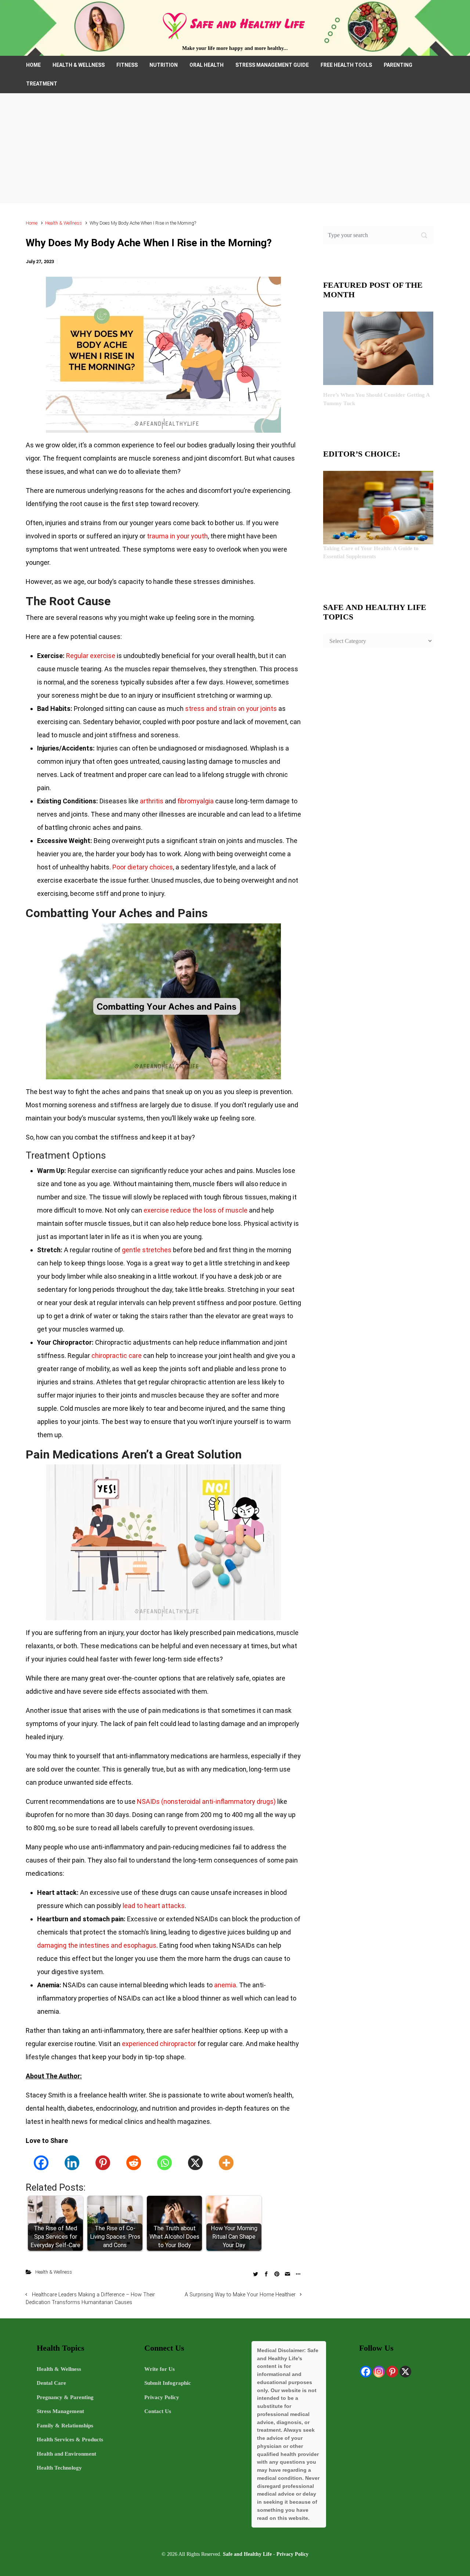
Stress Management (60, 2411)
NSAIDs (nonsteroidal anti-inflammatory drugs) (206, 1801)
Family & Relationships (65, 2426)
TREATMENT (42, 84)
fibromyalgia (196, 801)
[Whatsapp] (164, 2163)
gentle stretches (147, 1250)
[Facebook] (41, 2163)
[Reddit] (134, 2163)
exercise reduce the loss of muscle (196, 1210)
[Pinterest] (103, 2163)
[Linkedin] (72, 2163)
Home (32, 223)
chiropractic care (117, 1356)
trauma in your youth (177, 536)
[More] (226, 2163)
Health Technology (59, 2468)
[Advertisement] (235, 148)
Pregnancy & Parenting (65, 2397)
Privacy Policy (162, 2397)
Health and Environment (66, 2454)
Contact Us (158, 2411)
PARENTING (398, 65)
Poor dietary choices (143, 867)
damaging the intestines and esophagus (97, 1945)
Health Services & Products (70, 2439)
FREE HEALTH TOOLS (346, 65)
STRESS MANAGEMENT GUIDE (272, 65)
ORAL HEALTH (207, 65)
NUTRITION (164, 65)
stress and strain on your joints (231, 709)
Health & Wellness (64, 223)
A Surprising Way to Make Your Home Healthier (240, 2295)
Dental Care (51, 2383)
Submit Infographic (168, 2383)
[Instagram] (379, 2372)
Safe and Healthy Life (247, 2554)
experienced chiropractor (159, 2044)
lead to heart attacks (154, 1906)
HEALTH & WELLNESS (79, 65)
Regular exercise (91, 656)
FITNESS (127, 65)
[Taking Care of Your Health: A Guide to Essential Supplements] (378, 507)
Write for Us (160, 2369)
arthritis (152, 801)
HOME (33, 65)
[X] (195, 2163)
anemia (225, 1985)
